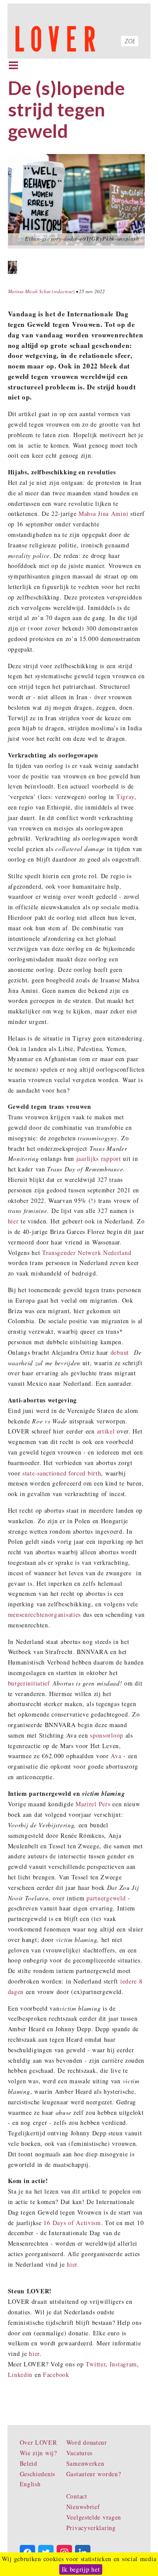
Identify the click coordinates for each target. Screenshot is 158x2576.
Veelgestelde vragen (94, 2517)
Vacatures (79, 2453)
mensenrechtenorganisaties (45, 1614)
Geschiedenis (38, 2474)
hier (13, 1221)
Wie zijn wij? (38, 2453)
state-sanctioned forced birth (62, 1473)
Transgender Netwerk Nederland (87, 1253)
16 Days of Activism (72, 2223)
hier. (73, 2264)
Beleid (29, 2463)
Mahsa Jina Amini (103, 513)
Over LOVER (38, 2442)
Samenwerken (85, 2463)
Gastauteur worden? (94, 2474)
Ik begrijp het (81, 2569)
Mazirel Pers (93, 1804)
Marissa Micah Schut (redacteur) (41, 291)
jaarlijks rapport (99, 1158)
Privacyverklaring (91, 2528)
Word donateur (87, 2442)
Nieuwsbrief (83, 2507)
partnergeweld (106, 1898)
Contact (77, 2496)
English (30, 2484)
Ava (116, 1756)
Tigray (125, 797)
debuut (120, 1352)
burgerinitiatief (29, 1683)
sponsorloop (107, 1735)
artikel (106, 1431)
